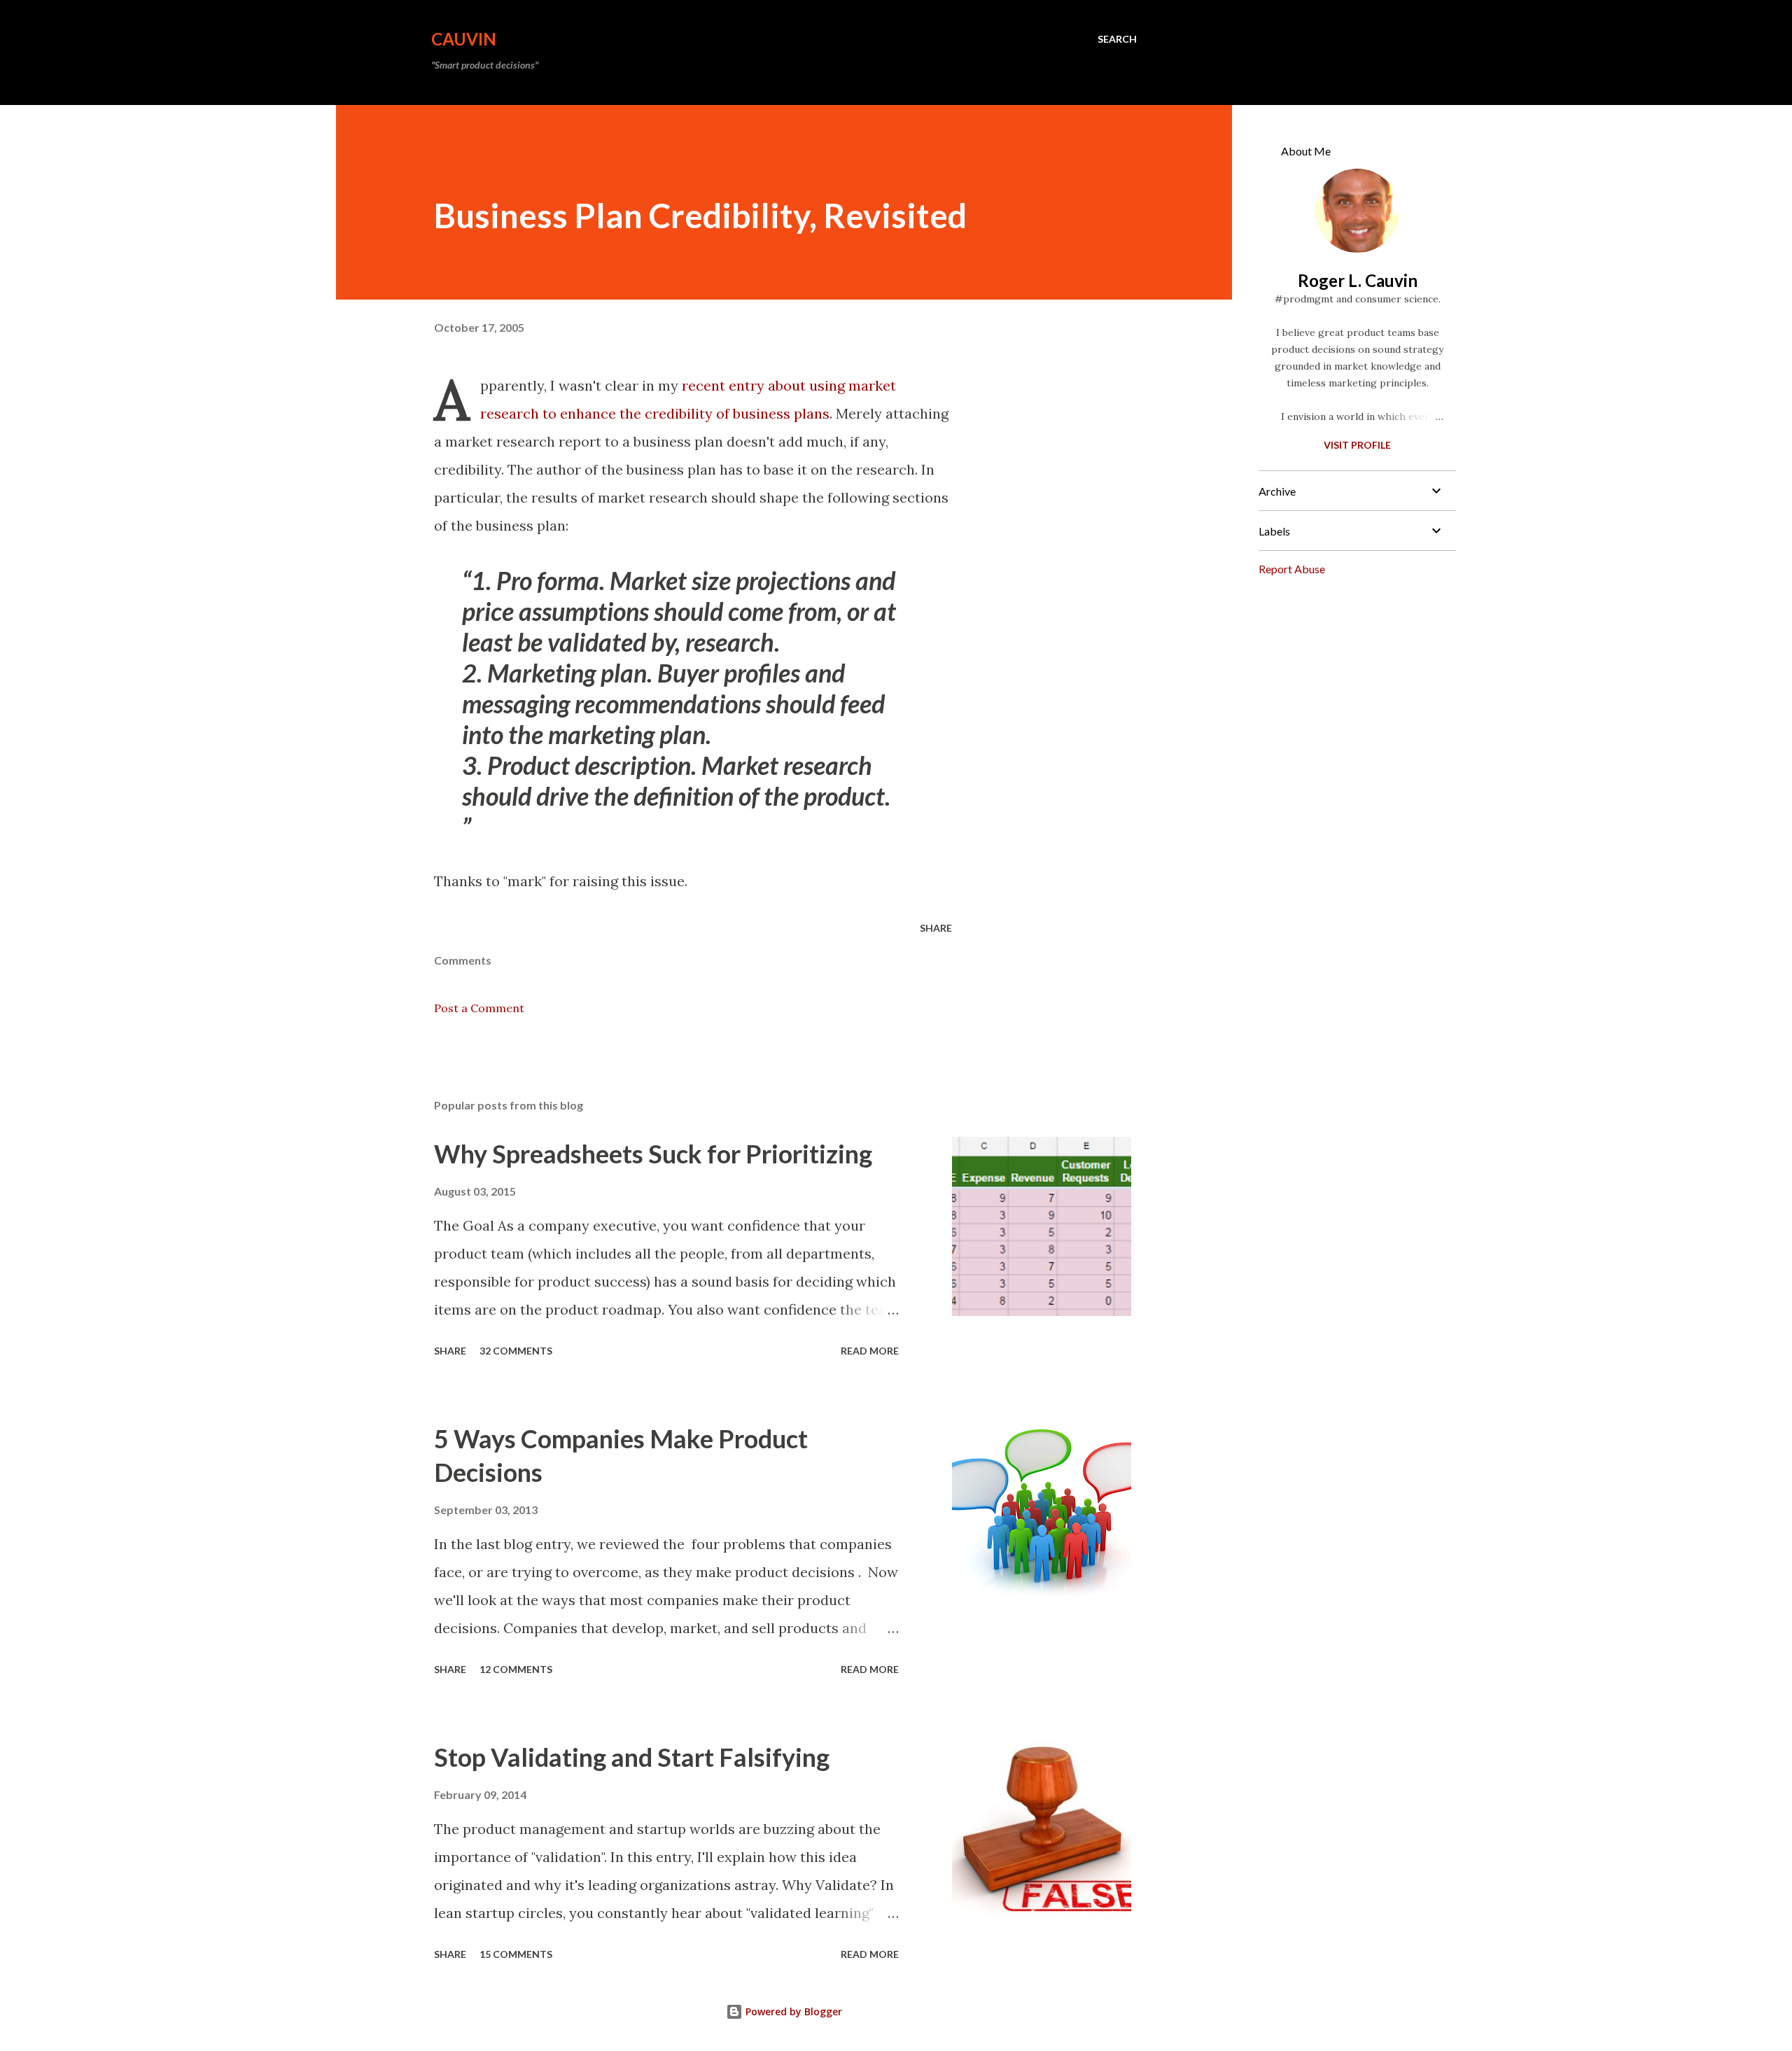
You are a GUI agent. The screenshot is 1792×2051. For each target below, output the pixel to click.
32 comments (516, 1351)
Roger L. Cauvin (1358, 280)
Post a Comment (479, 1008)
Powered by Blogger (792, 2011)
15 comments (516, 1954)
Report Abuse (1292, 569)
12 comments (516, 1669)
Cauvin (464, 39)
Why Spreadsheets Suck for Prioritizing (653, 1154)
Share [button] (936, 928)
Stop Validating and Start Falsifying (632, 1757)
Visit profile (1357, 445)
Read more (870, 1351)
